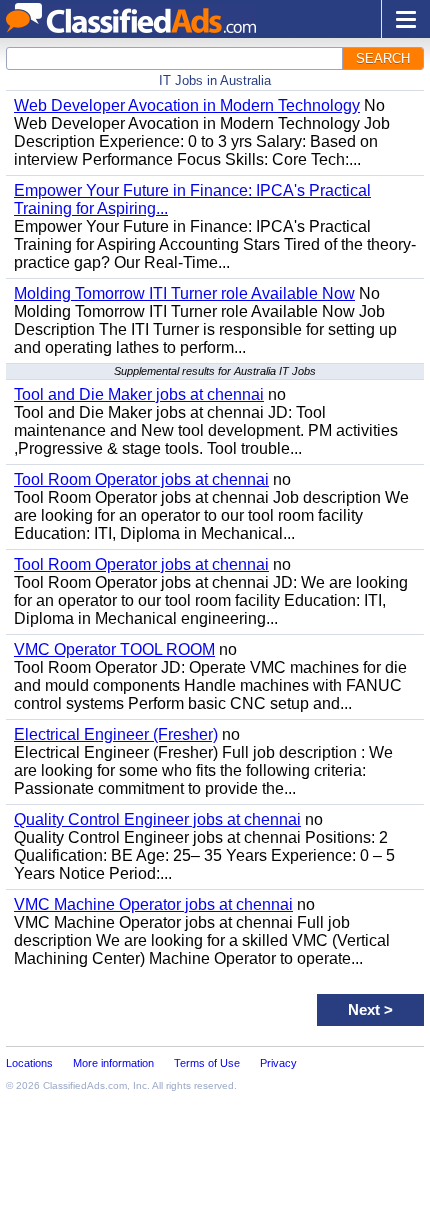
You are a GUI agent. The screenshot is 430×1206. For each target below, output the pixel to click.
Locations (29, 1063)
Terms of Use (207, 1063)
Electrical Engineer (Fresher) (116, 734)
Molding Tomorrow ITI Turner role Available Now (184, 293)
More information (113, 1063)
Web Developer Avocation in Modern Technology (187, 105)
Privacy (278, 1063)
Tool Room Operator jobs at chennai (141, 479)
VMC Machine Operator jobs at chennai (153, 904)
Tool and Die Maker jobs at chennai (139, 394)
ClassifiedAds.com (85, 1085)
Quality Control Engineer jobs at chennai (157, 819)
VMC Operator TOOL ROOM (114, 649)
